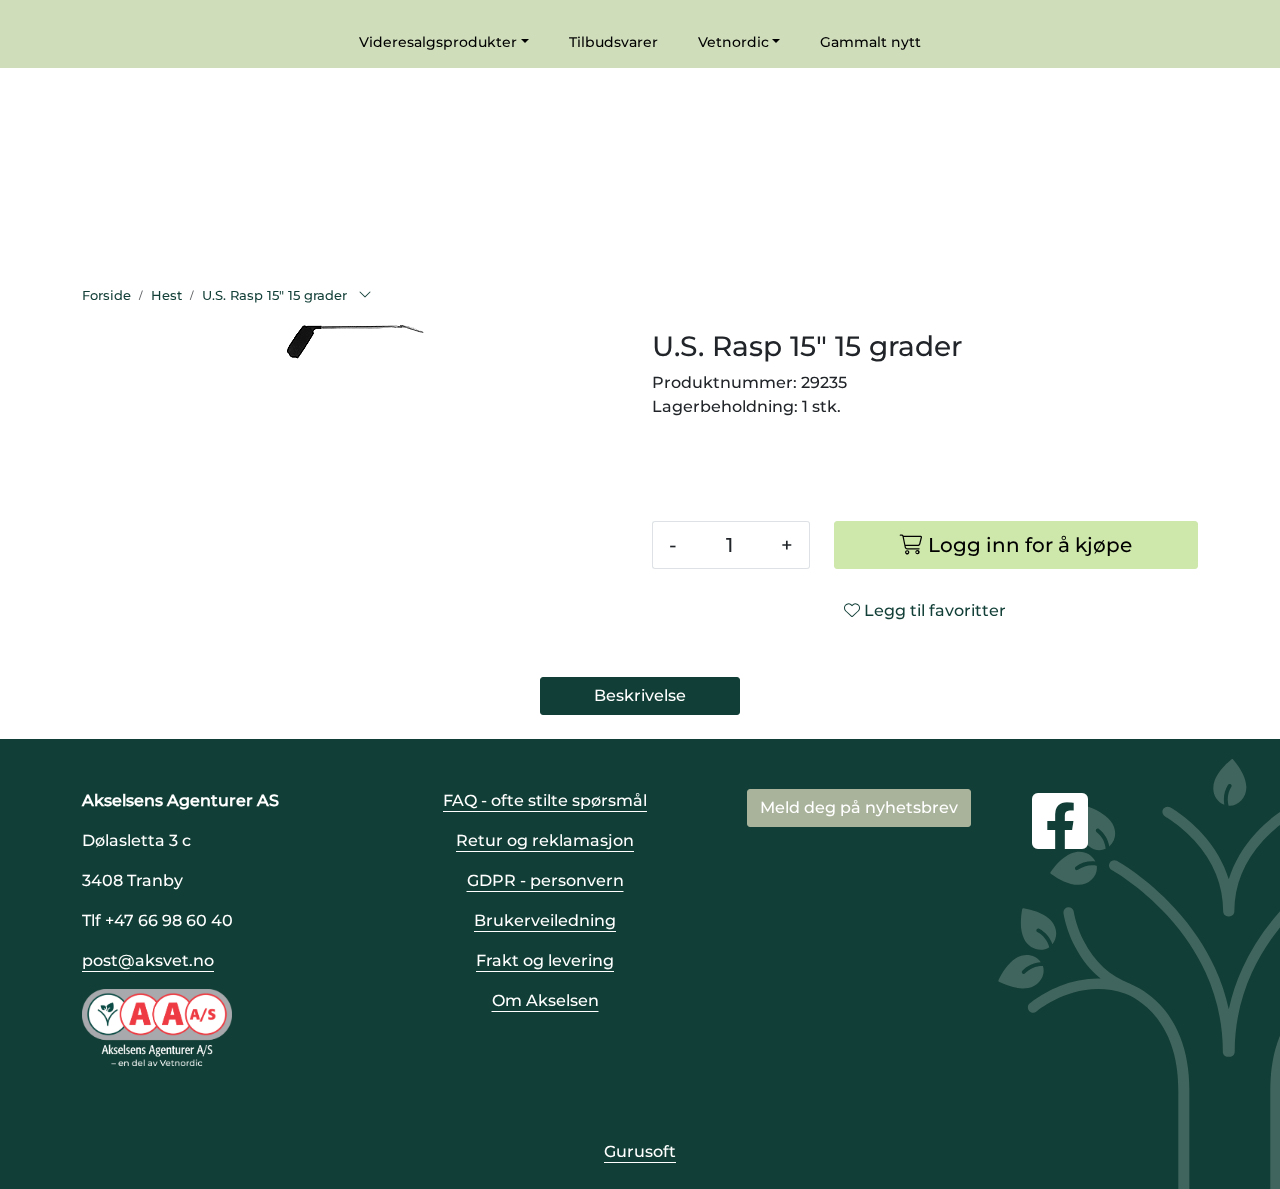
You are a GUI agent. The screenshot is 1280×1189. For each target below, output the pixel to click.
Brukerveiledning (545, 920)
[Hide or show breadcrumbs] (365, 296)
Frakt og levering (545, 960)
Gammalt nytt (870, 42)
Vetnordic (733, 42)
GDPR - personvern (545, 880)
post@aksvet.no (148, 960)
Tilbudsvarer (613, 42)
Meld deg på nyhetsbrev (859, 807)
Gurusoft (640, 1151)
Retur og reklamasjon (545, 840)
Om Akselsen (545, 1000)
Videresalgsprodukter (438, 42)
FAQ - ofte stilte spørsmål (545, 800)
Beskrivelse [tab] (640, 695)
